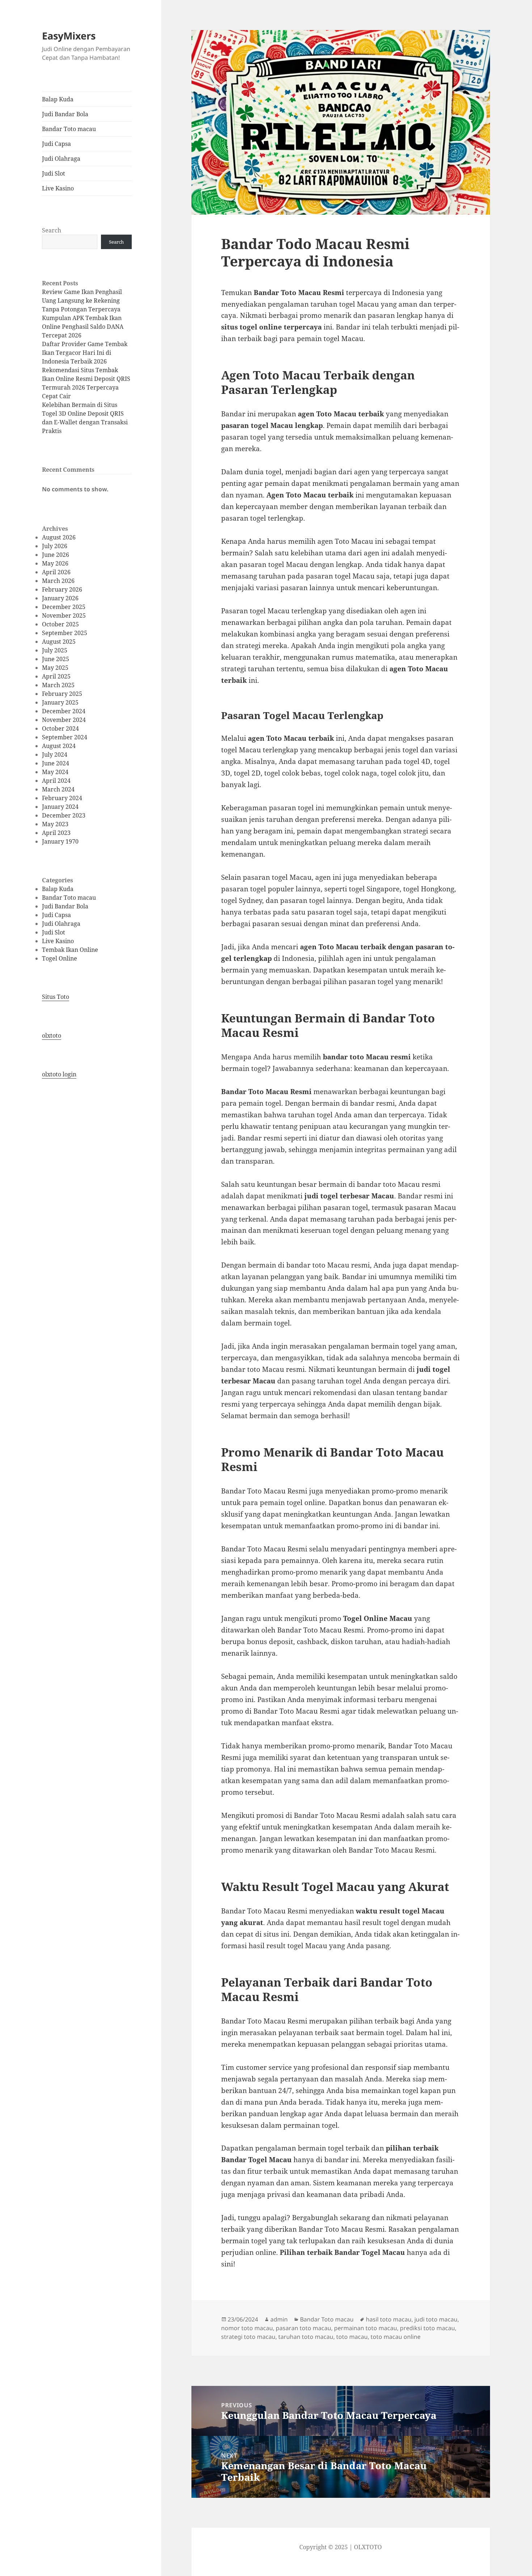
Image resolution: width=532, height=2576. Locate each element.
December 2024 (64, 711)
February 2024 (62, 798)
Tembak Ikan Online (70, 950)
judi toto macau (436, 2319)
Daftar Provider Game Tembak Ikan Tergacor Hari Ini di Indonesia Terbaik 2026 (85, 353)
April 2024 (56, 781)
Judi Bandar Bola (65, 114)
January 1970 (60, 841)
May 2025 (55, 668)
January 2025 (60, 702)
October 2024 (60, 728)
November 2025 (64, 615)
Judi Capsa (56, 144)
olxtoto (52, 1035)
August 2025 (59, 642)
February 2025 (62, 694)
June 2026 (56, 555)
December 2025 (64, 607)
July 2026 (55, 546)
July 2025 (55, 650)
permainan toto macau (366, 2328)
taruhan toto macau (306, 2337)
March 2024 (58, 789)
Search (52, 230)
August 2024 (59, 746)
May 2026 (55, 563)
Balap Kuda (58, 99)
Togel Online (60, 958)
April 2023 (56, 833)
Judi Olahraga (61, 159)
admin (279, 2319)
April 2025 (56, 676)
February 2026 (62, 589)
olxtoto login (59, 1074)
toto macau (352, 2337)
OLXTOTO (368, 2547)
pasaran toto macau (303, 2328)
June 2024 (56, 763)
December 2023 (64, 815)
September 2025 (65, 633)
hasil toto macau (389, 2319)
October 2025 (60, 624)
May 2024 (55, 772)
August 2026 (59, 537)
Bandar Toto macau (69, 129)
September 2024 (65, 737)
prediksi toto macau (427, 2328)
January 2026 (60, 598)
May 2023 (55, 824)
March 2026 (58, 581)
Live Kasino (58, 188)
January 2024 (60, 807)
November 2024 (64, 720)
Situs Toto (56, 997)
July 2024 (55, 755)
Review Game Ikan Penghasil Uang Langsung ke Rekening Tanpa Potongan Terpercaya (82, 301)
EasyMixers (69, 36)
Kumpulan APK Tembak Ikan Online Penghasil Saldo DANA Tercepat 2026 (83, 327)
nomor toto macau (247, 2328)
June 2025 (56, 659)
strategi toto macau (248, 2337)
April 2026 (56, 572)
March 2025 (58, 685)
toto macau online (396, 2337)
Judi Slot (54, 173)
